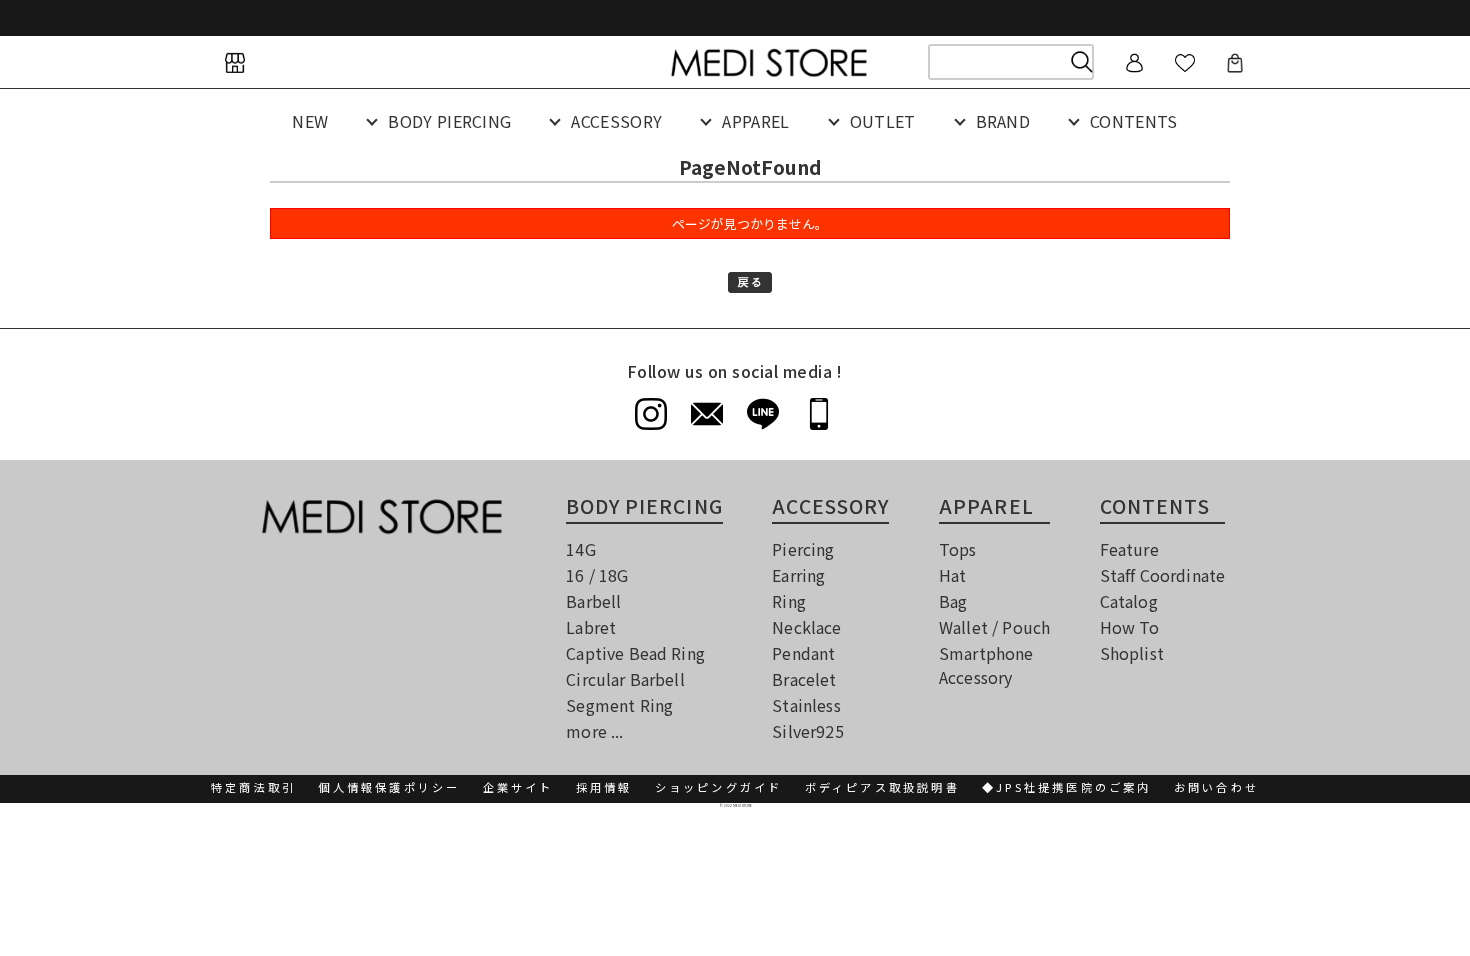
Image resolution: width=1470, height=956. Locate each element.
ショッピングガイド (719, 787)
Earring (798, 575)
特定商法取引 (253, 787)
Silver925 (807, 731)
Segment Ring (619, 705)
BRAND (1003, 121)
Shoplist (1132, 653)
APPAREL (755, 121)
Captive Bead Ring (635, 653)
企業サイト (518, 787)
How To (1130, 627)
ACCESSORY (616, 121)
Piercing (803, 549)
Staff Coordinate (1163, 575)
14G (580, 549)
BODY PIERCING (449, 121)
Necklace (806, 627)
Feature (1129, 549)
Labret (591, 627)
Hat (952, 575)
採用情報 (604, 787)
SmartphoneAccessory (986, 665)
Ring (789, 601)
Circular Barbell (625, 679)
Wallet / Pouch (994, 627)
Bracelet (804, 679)
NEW (310, 121)
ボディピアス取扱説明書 (882, 787)
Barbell (593, 601)
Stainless (806, 705)
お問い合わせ (1216, 787)
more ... (594, 731)
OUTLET (883, 121)
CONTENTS (1134, 121)
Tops (958, 549)
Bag (953, 601)
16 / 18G (597, 575)
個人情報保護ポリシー (389, 787)
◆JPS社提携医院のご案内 (1067, 787)
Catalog (1129, 601)
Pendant (803, 653)
